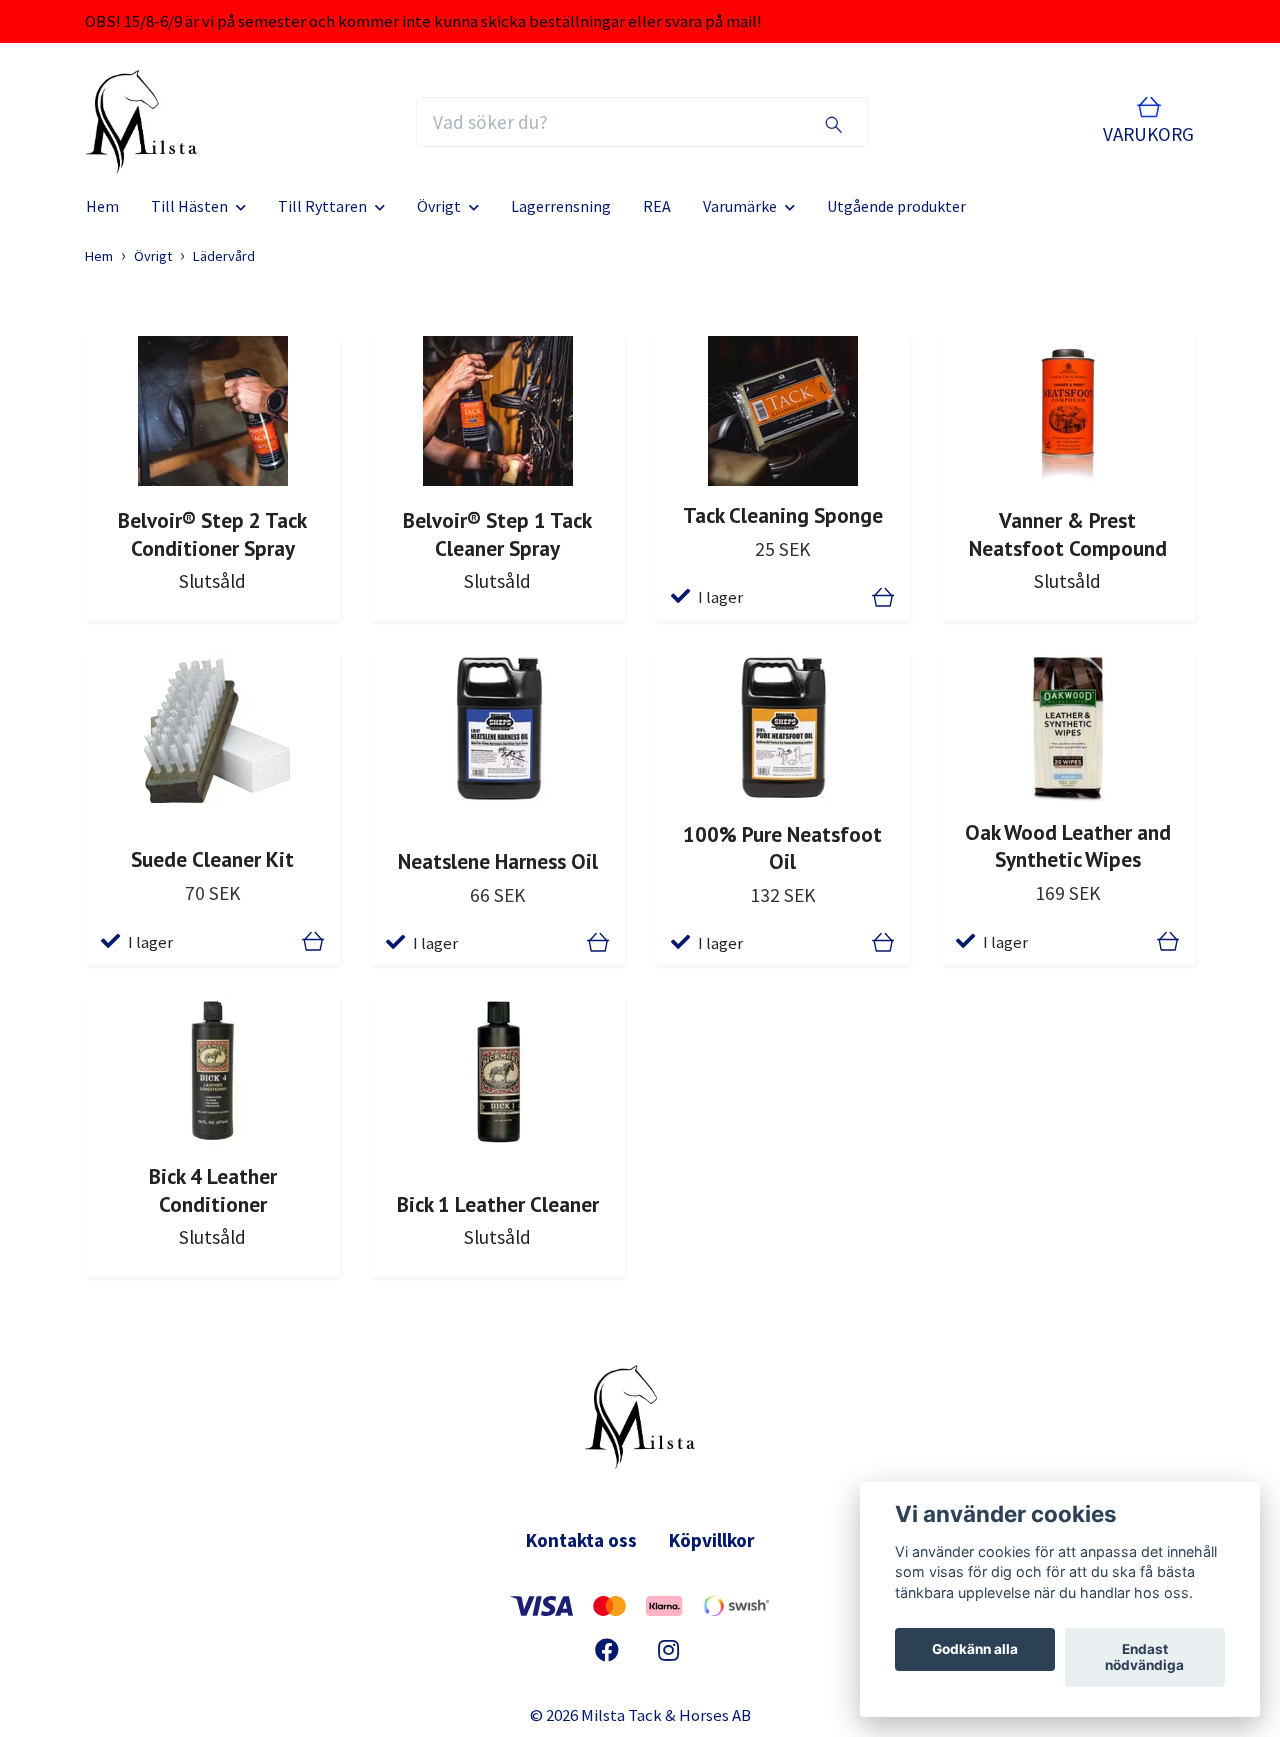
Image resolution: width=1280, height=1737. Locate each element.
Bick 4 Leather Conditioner (213, 1189)
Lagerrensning (561, 206)
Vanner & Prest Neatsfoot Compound (1068, 533)
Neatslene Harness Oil (498, 861)
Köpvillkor (711, 1540)
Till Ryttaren (322, 206)
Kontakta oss (581, 1540)
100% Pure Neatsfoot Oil (782, 847)
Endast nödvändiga (1144, 1658)
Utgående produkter (896, 206)
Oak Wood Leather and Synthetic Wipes (1068, 845)
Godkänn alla (975, 1650)
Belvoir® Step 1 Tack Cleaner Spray (497, 533)
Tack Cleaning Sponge (783, 515)
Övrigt (439, 206)
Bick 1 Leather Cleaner (498, 1204)
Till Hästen (189, 206)
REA (657, 206)
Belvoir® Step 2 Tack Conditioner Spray (212, 533)
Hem (102, 206)
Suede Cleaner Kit (212, 859)
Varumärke (740, 206)
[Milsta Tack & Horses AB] (141, 122)
